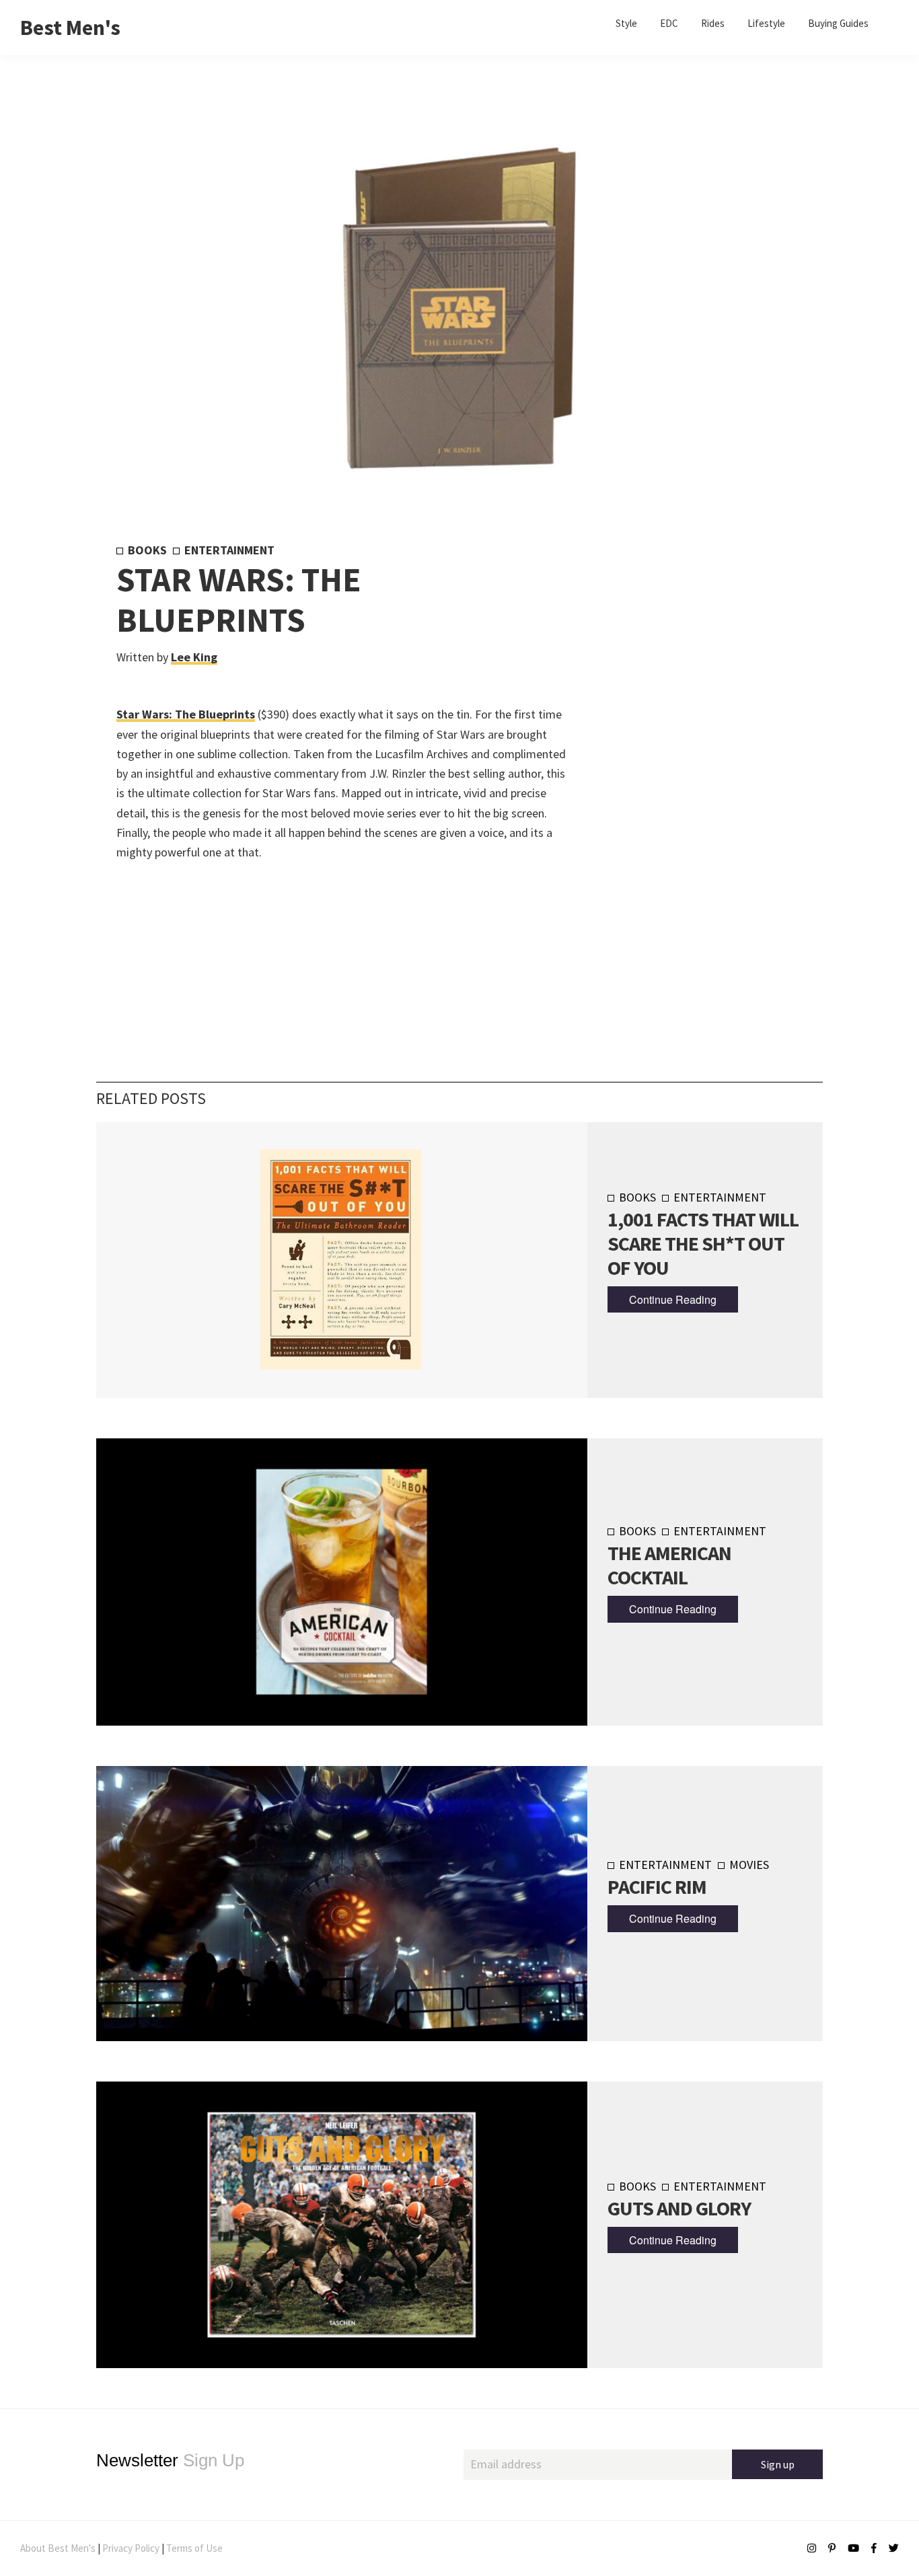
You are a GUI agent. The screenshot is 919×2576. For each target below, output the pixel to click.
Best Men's (70, 28)
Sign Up (170, 2460)
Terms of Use (194, 2548)
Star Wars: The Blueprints (186, 714)
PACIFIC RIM (657, 1886)
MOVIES (749, 1865)
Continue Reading (673, 1299)
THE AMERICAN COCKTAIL (669, 1565)
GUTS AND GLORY (679, 2208)
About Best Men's (58, 2548)
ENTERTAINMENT (229, 550)
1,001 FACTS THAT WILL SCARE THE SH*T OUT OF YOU (703, 1243)
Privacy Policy (131, 2548)
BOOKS (147, 550)
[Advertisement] (683, 766)
